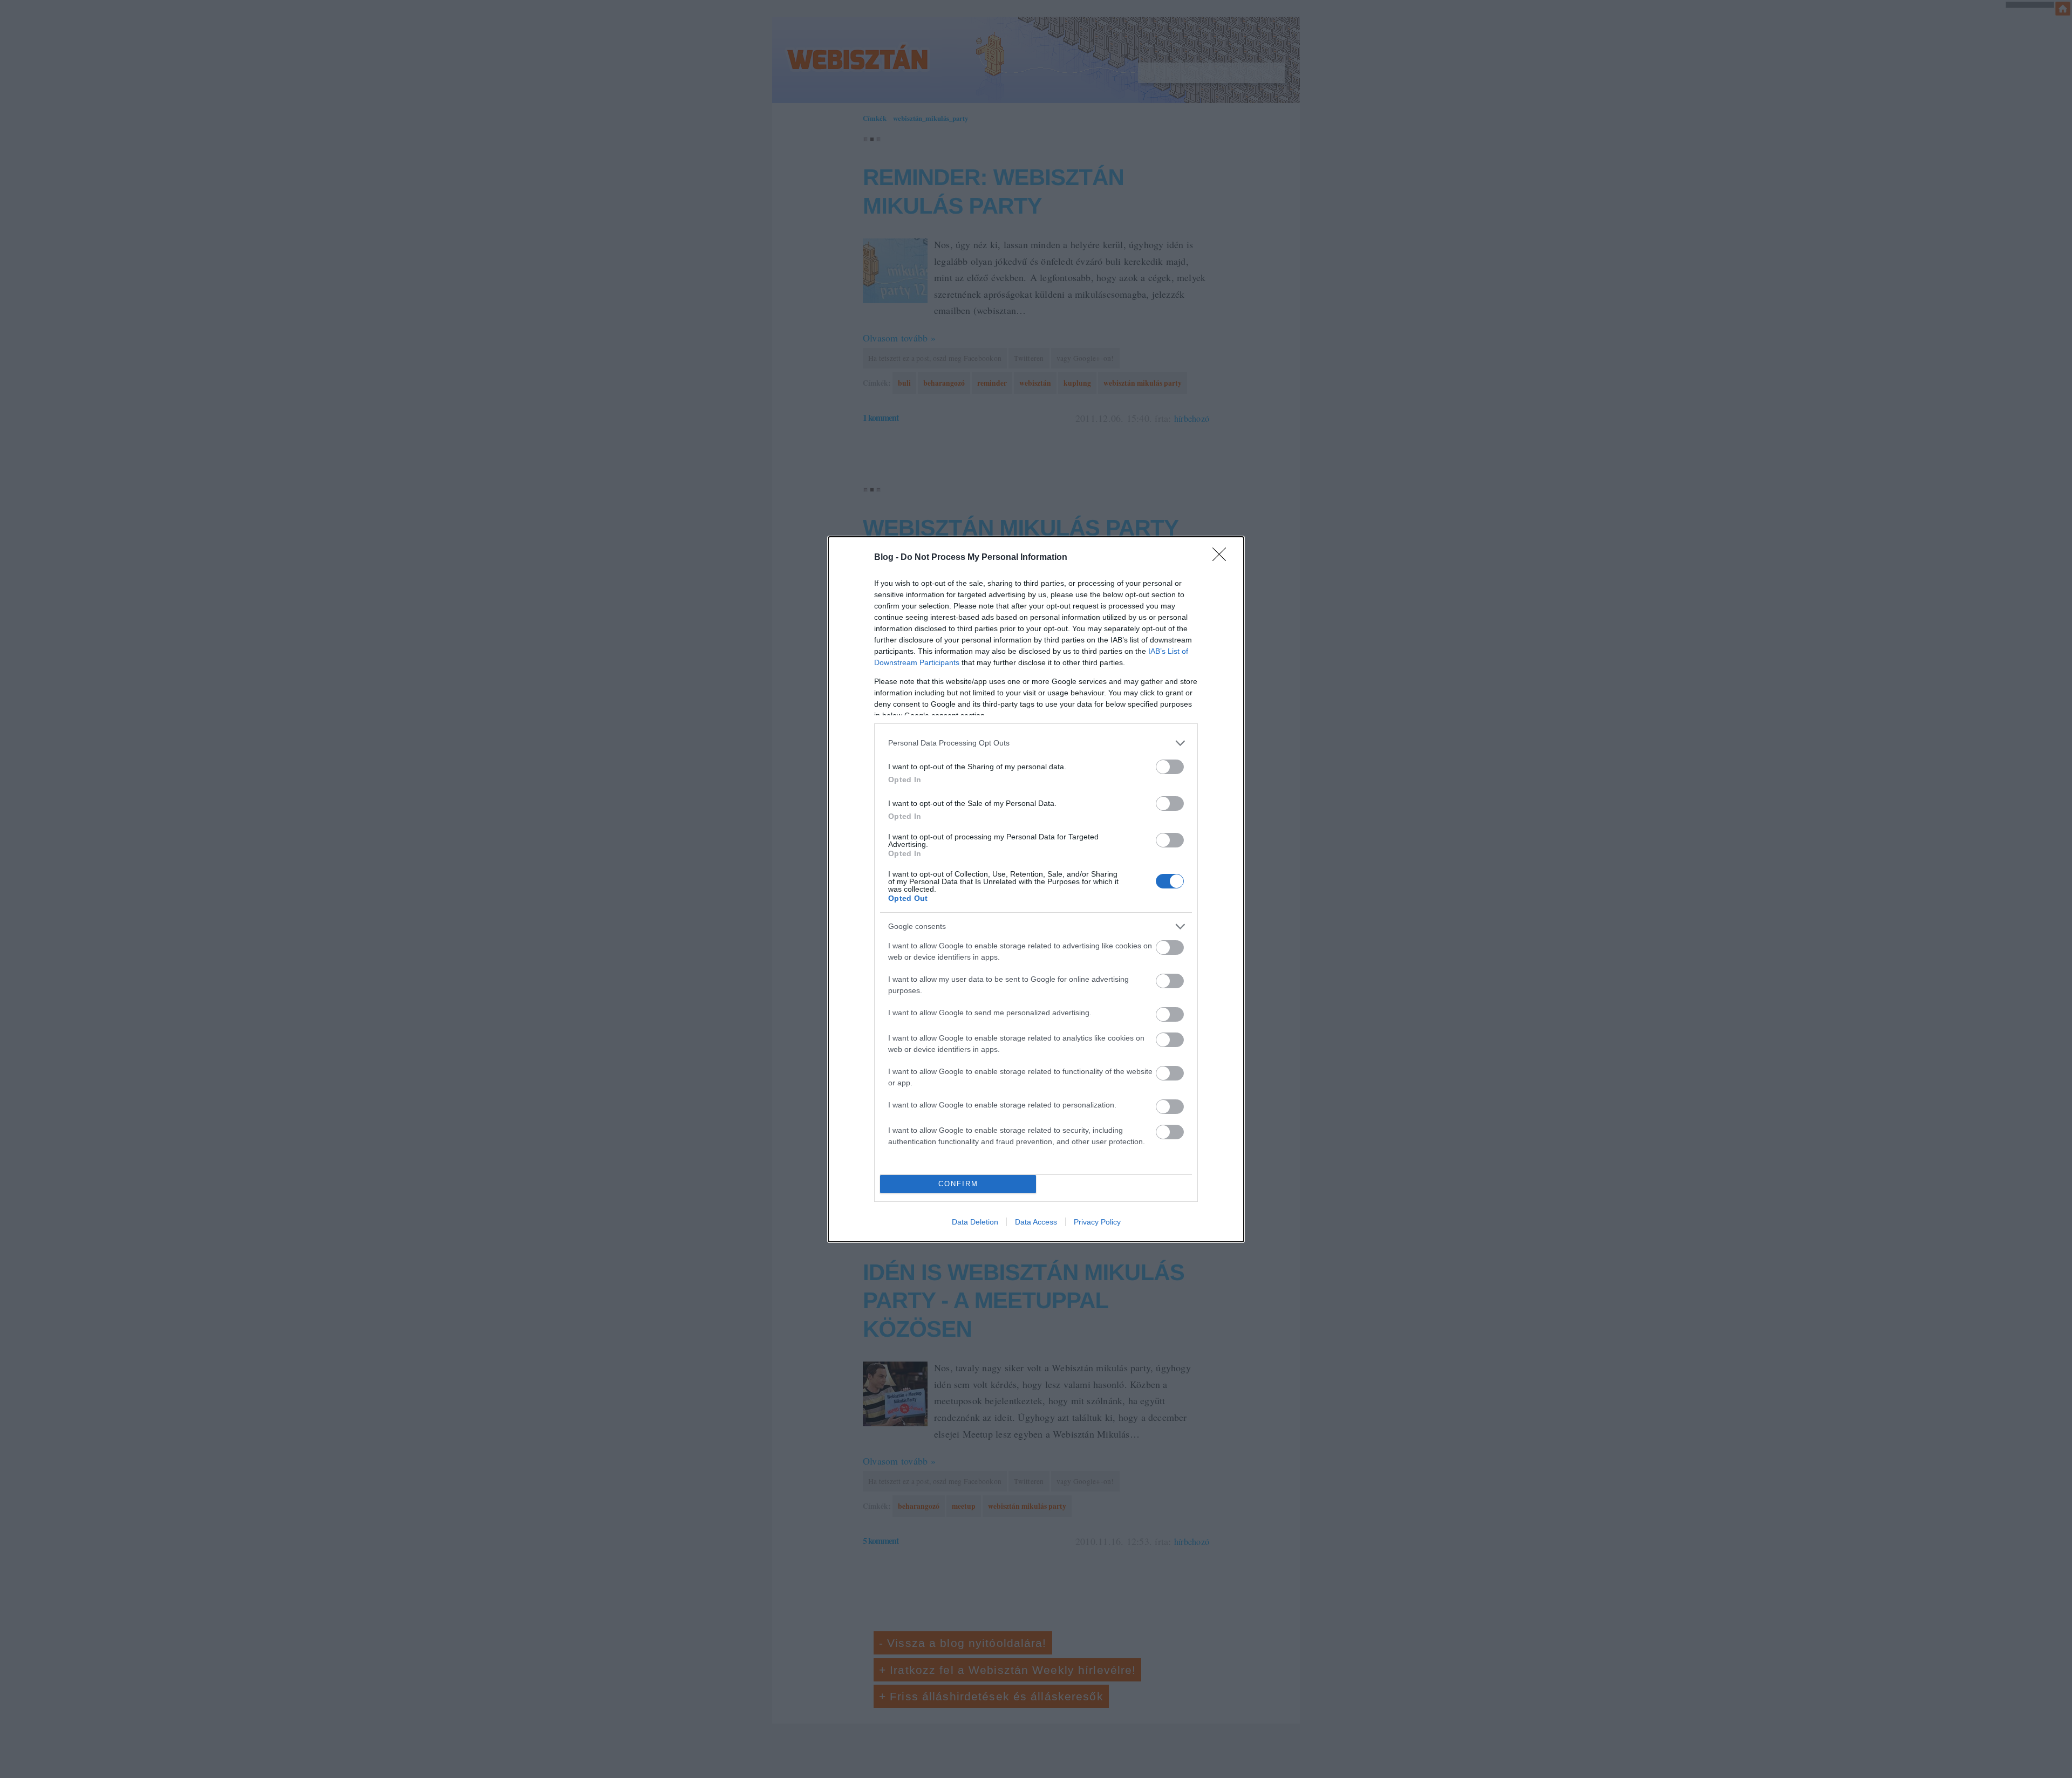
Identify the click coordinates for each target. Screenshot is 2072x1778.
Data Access (1036, 1222)
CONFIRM (958, 1184)
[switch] (1170, 767)
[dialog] (1036, 889)
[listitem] (1036, 743)
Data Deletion (975, 1222)
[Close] (1223, 558)
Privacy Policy (1097, 1222)
